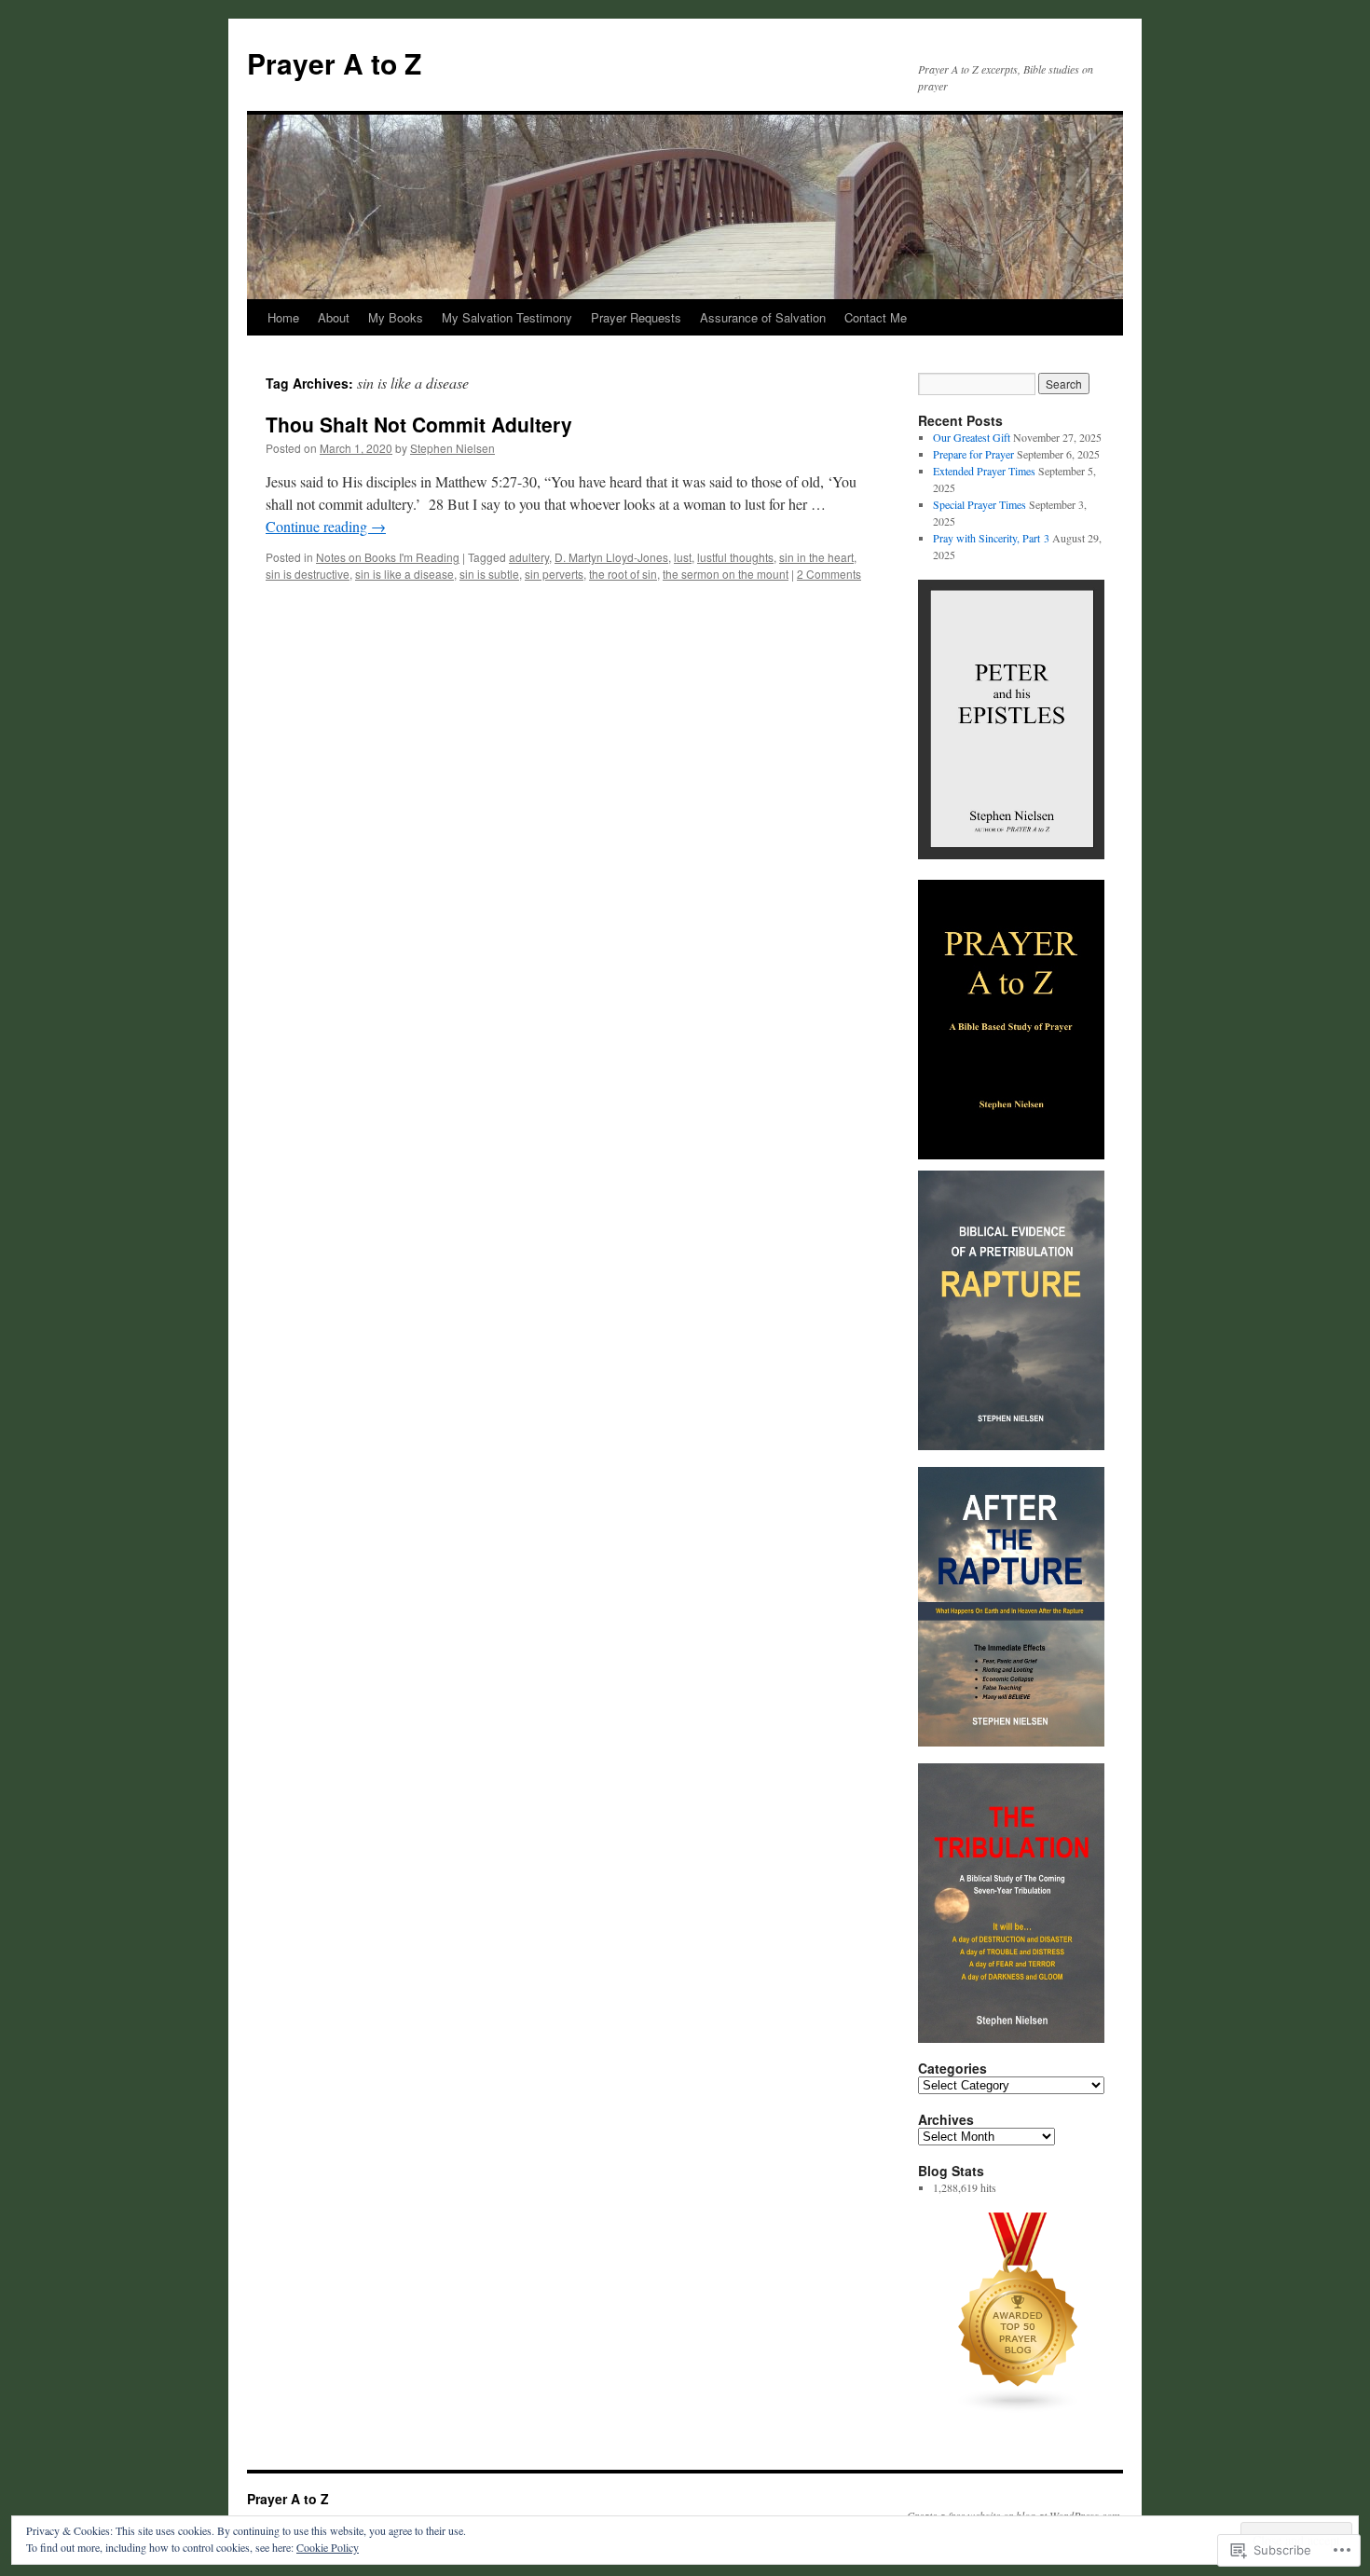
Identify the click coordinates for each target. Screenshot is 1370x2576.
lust (683, 557)
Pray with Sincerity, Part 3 (991, 538)
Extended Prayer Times (984, 471)
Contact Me (876, 317)
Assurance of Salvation (763, 317)
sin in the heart (816, 557)
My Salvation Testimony (507, 317)
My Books (396, 317)
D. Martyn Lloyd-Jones (611, 557)
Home (283, 317)
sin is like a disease (404, 574)
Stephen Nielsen (452, 448)
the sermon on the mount (726, 574)
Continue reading (326, 526)
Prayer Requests (636, 317)
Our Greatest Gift (972, 437)
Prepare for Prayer (973, 454)
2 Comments (829, 574)
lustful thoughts (735, 557)
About (334, 317)
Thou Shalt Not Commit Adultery (419, 424)
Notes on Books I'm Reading (388, 557)
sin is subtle (489, 574)
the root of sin (623, 574)
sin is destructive (308, 574)
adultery (529, 557)
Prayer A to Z (334, 63)
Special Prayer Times (980, 504)
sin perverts (554, 574)
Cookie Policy (328, 2547)
